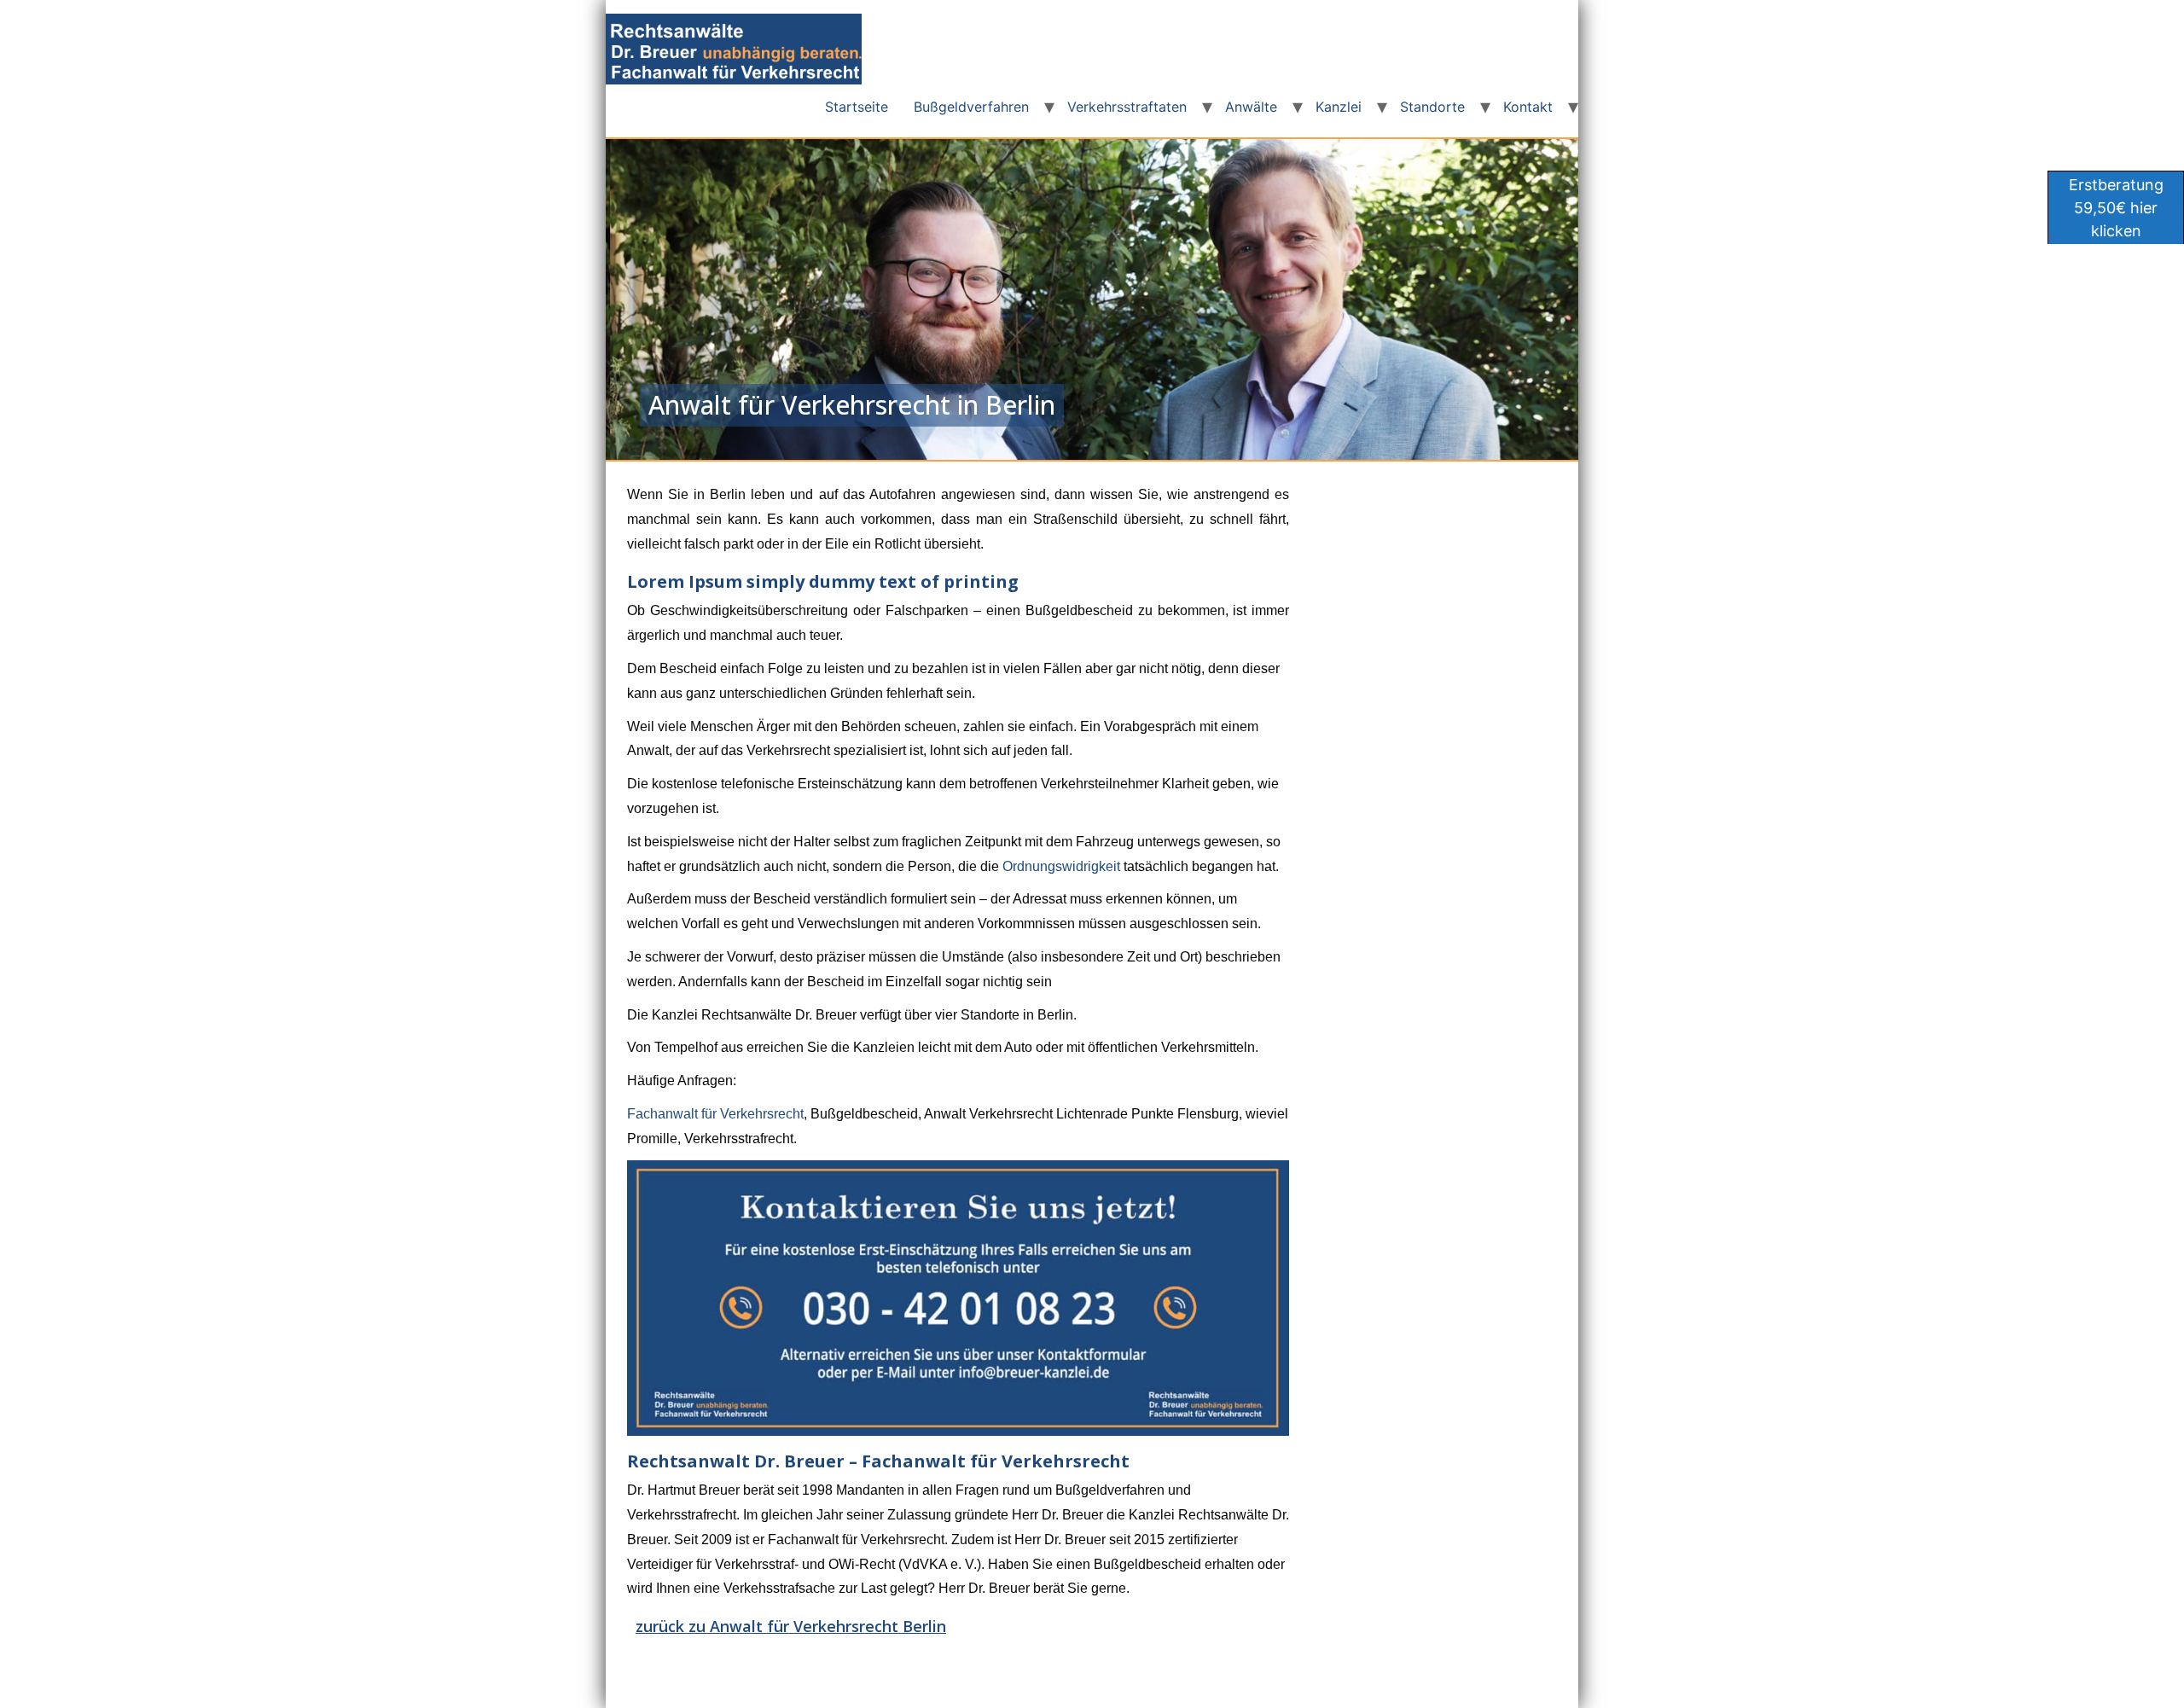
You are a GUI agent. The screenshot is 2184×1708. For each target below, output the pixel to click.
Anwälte (1251, 107)
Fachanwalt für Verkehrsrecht (715, 1114)
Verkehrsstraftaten (1127, 107)
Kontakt (1528, 107)
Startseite (857, 107)
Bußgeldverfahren (971, 107)
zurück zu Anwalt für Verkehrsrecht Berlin (791, 1626)
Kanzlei (1339, 107)
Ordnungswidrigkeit (1061, 866)
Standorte (1432, 107)
